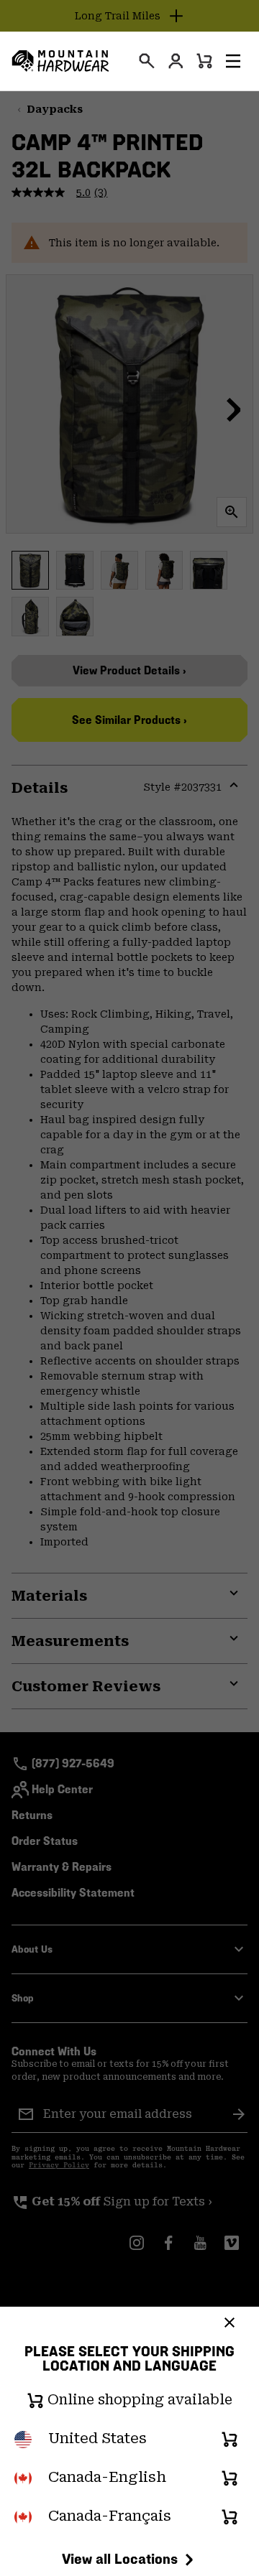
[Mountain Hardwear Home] (60, 61)
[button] (233, 61)
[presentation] (147, 61)
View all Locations (120, 2559)
